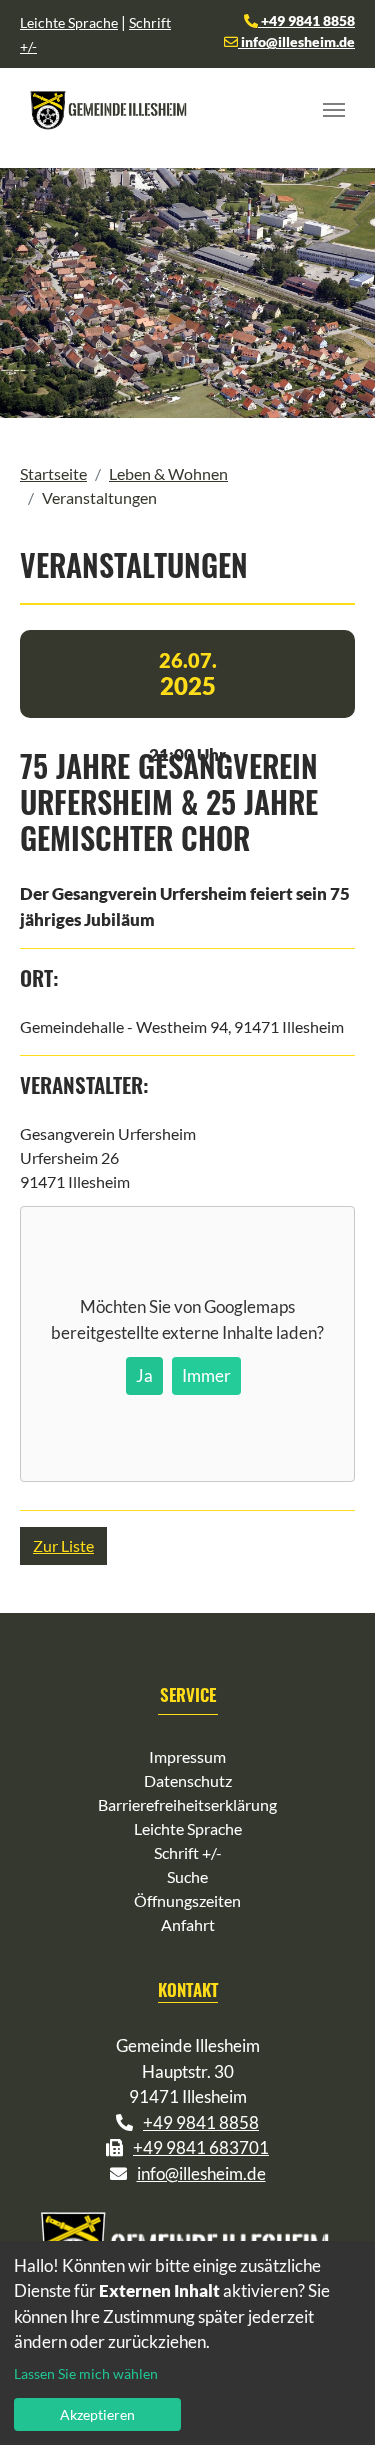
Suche (187, 1876)
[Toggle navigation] (334, 110)
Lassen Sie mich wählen (86, 2373)
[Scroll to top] (331, 2401)
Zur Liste (63, 1545)
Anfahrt (188, 1924)
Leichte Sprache (69, 22)
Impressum (187, 1756)
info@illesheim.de (296, 41)
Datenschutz (188, 1780)
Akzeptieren (97, 2414)
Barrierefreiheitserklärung (187, 1804)
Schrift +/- (188, 1852)
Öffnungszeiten (187, 1900)
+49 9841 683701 (201, 2147)
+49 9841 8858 (306, 20)
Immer (206, 1375)
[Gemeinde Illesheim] (110, 110)
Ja (144, 1375)
